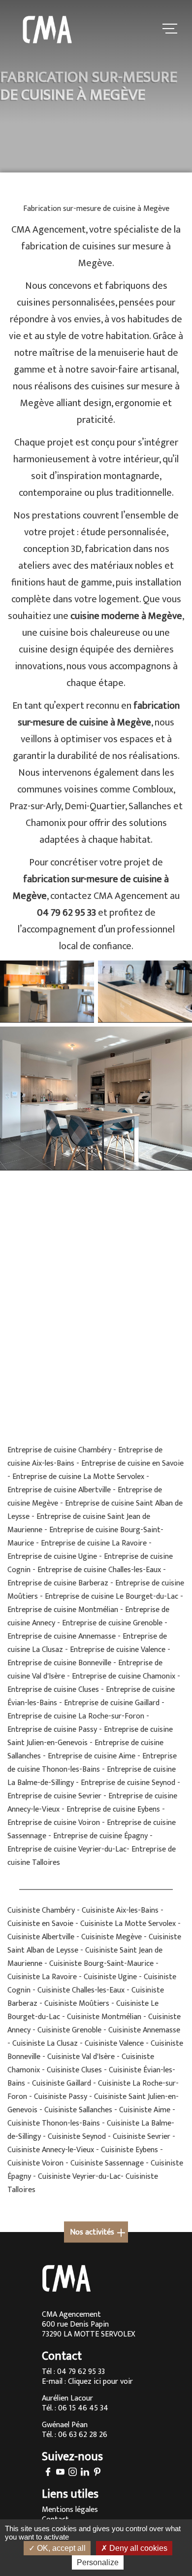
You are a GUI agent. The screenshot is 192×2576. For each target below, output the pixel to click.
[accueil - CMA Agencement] (47, 30)
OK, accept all (60, 2548)
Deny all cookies (137, 2548)
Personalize (98, 2562)
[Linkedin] (85, 2473)
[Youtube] (60, 2473)
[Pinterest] (97, 2473)
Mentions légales (70, 2510)
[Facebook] (48, 2473)
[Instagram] (73, 2473)
